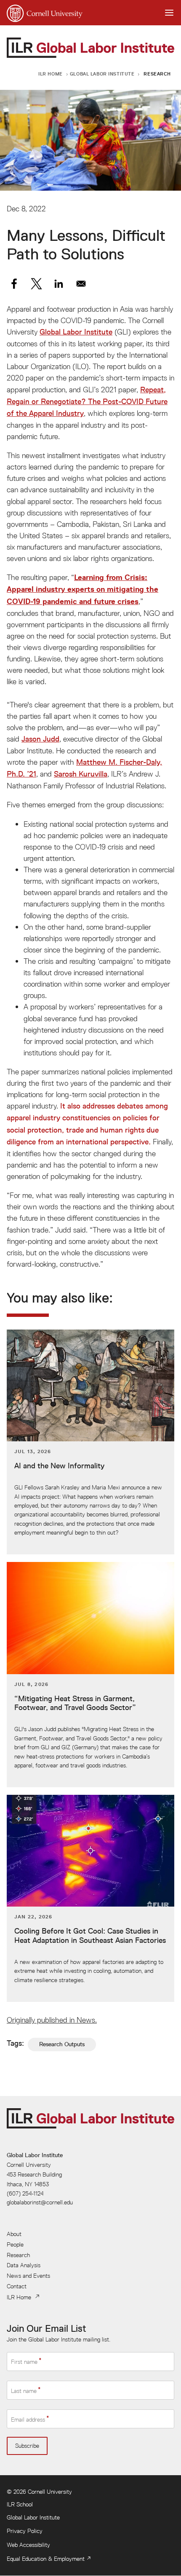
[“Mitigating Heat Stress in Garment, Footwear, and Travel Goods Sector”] (90, 1675)
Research (157, 74)
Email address (28, 2420)
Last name (24, 2390)
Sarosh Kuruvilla (81, 774)
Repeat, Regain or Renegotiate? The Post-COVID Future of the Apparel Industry (87, 402)
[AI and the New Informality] (90, 1442)
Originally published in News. (52, 2020)
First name (24, 2362)
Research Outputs (62, 2044)
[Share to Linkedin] (59, 284)
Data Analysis (24, 2265)
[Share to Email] (81, 284)
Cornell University (50, 2492)
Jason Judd (40, 739)
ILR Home (51, 74)
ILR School (20, 2504)
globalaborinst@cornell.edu (40, 2202)
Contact (17, 2286)
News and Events (28, 2276)
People (15, 2244)
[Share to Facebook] (14, 284)
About (14, 2234)
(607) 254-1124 (25, 2193)
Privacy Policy (25, 2531)
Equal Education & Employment (46, 2559)
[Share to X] (36, 284)
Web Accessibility (28, 2545)
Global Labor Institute (102, 74)
